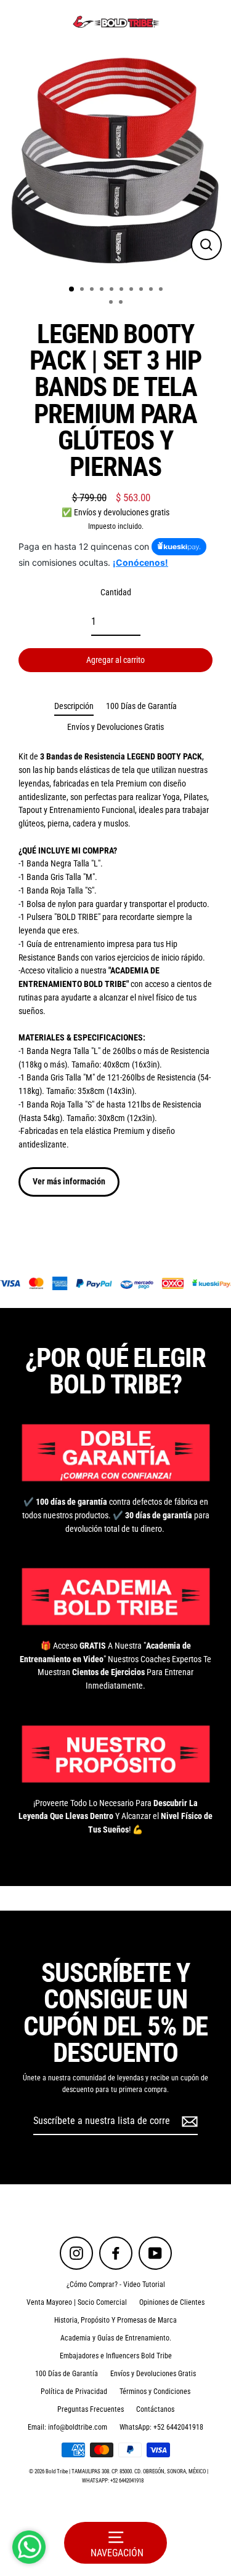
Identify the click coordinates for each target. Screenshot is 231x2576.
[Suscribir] (188, 2122)
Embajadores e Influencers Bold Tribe (116, 2356)
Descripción (74, 706)
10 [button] (162, 290)
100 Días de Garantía (141, 706)
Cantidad (116, 592)
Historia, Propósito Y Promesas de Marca (115, 2320)
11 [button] (112, 303)
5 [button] (113, 290)
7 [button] (132, 290)
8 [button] (142, 290)
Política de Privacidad (74, 2392)
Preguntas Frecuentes (91, 2409)
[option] (115, 160)
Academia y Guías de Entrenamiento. (116, 2338)
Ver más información (69, 1181)
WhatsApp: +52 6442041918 (161, 2427)
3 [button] (93, 290)
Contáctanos (155, 2409)
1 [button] (72, 290)
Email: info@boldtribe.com (67, 2427)
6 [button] (123, 290)
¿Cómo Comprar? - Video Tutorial (116, 2285)
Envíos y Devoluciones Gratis (115, 727)
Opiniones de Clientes (172, 2302)
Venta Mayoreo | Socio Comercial (77, 2302)
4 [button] (103, 290)
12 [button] (122, 303)
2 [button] (83, 290)
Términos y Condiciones (155, 2392)
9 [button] (152, 290)
